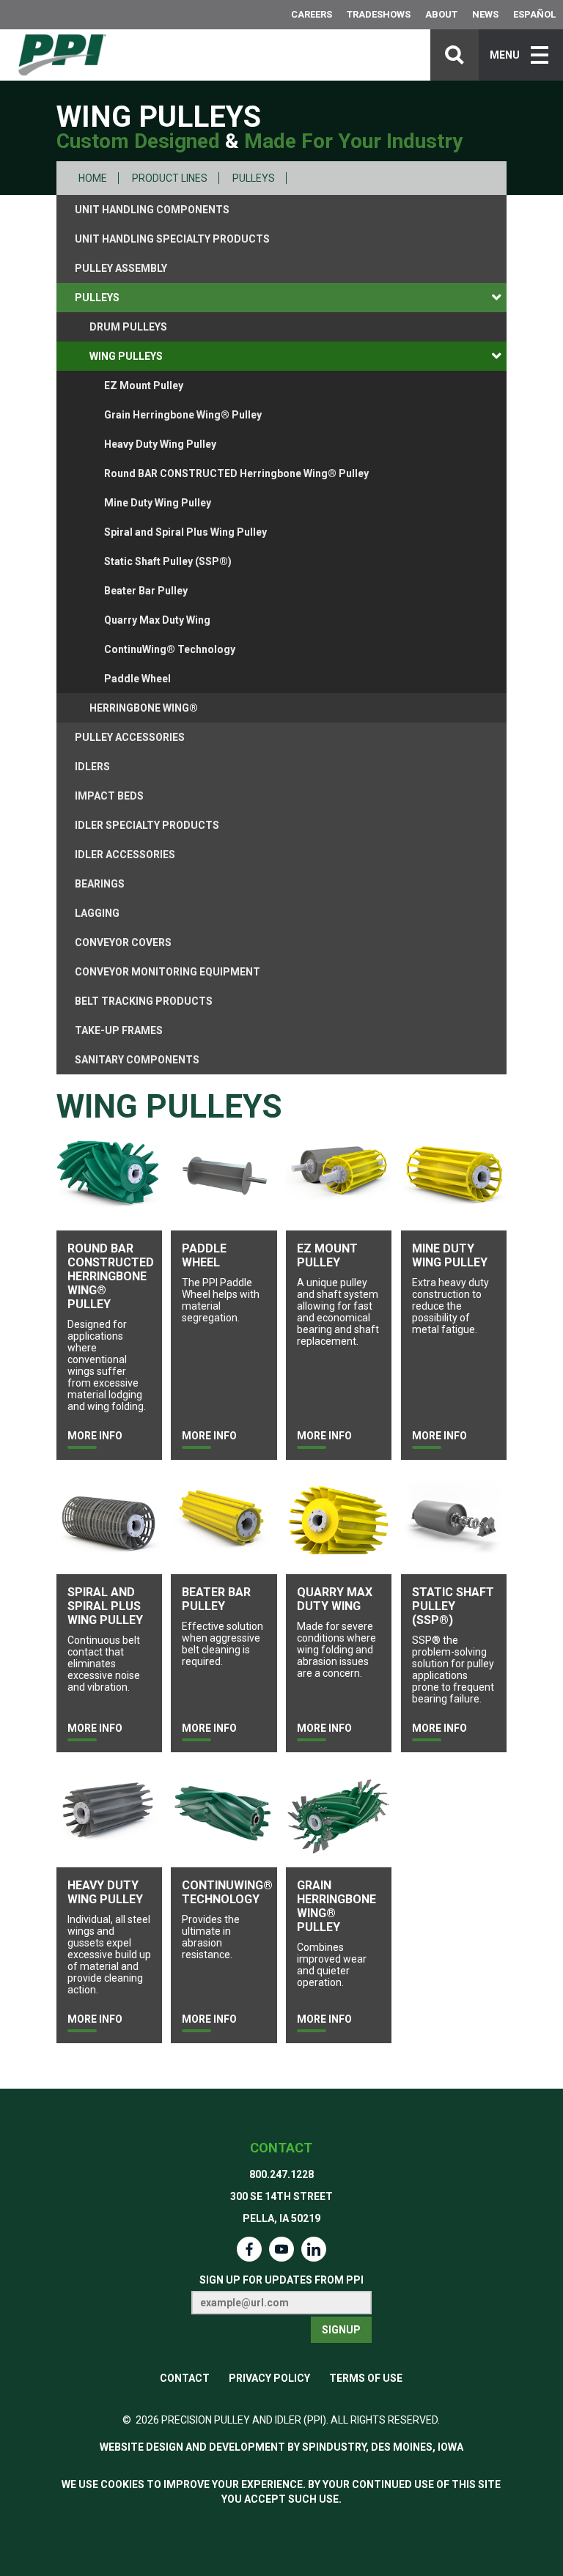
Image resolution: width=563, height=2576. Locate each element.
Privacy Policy (269, 2378)
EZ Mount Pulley (144, 385)
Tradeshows (379, 14)
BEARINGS (100, 884)
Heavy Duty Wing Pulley (160, 444)
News (485, 14)
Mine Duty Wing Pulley (158, 503)
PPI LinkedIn (314, 2249)
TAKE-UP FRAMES (119, 1030)
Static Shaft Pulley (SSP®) (168, 561)
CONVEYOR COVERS (123, 942)
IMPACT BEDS (109, 796)
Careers (312, 14)
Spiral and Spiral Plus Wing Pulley (185, 532)
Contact (281, 2148)
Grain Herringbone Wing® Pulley (183, 415)
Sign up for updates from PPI (281, 2280)
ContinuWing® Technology (170, 649)
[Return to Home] (62, 55)
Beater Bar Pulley (146, 591)
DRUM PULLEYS (128, 327)
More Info (95, 1436)
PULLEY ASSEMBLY (121, 268)
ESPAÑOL (534, 14)
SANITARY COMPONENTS (137, 1060)
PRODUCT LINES (170, 178)
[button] (521, 55)
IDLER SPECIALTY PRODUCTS (147, 825)
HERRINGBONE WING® (144, 708)
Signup (341, 2330)
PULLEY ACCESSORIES (130, 737)
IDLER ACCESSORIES (125, 855)
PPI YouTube (281, 2249)
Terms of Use (366, 2378)
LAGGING (97, 913)
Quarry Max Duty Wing (157, 620)
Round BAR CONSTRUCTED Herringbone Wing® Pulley (236, 473)
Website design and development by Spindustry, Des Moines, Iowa (281, 2447)
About (441, 14)
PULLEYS (254, 178)
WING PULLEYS (126, 356)
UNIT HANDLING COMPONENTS (152, 210)
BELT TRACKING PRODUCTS (144, 1001)
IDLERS (92, 767)
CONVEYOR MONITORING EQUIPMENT (168, 972)
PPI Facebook (249, 2249)
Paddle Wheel (137, 679)
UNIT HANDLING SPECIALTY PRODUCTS (172, 239)
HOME (93, 178)
